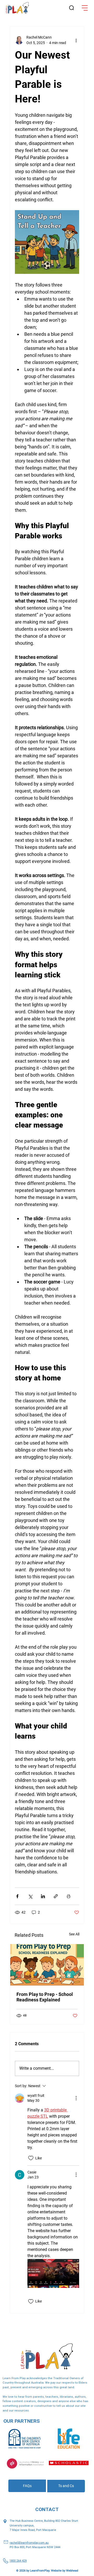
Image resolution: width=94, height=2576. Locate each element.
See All (74, 1934)
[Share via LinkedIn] (43, 1896)
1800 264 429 (18, 2561)
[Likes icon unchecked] (31, 2158)
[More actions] (76, 40)
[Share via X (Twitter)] (30, 1896)
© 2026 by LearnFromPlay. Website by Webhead (47, 2571)
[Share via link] (56, 1896)
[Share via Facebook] (17, 1896)
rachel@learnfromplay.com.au (29, 2543)
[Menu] (85, 8)
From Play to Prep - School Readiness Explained (45, 1997)
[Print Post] (69, 1896)
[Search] (72, 8)
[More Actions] (76, 2098)
